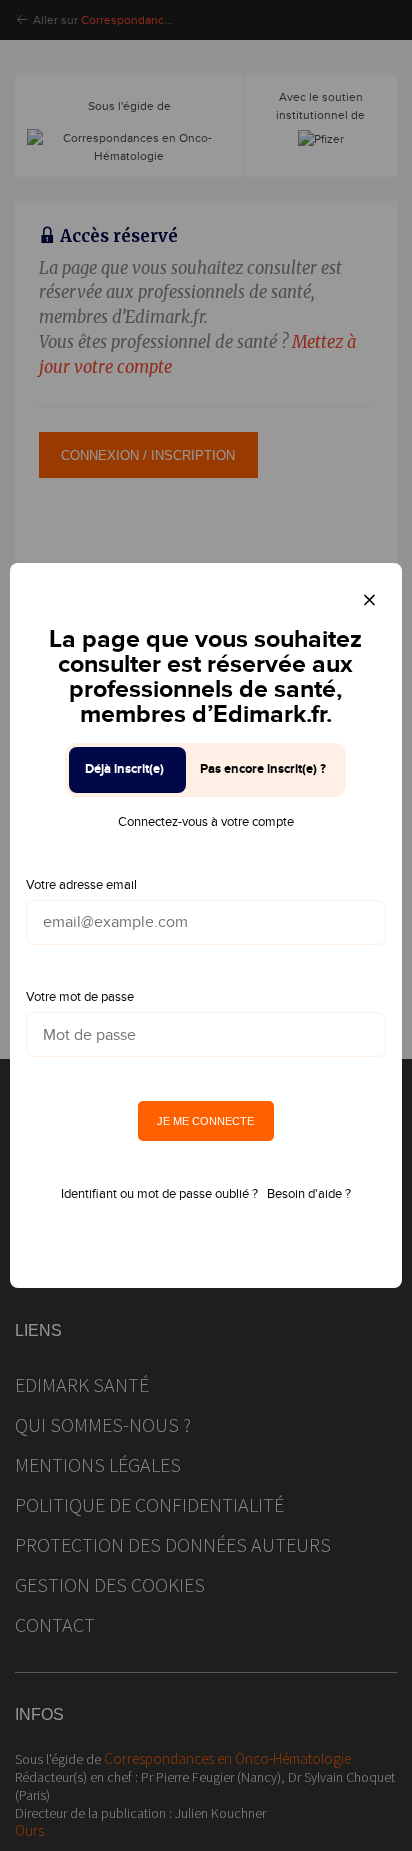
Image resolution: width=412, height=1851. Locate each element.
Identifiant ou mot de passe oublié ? (159, 1194)
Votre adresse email (81, 885)
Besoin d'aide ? (309, 1194)
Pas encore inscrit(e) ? (263, 769)
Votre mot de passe (80, 997)
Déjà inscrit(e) (124, 769)
